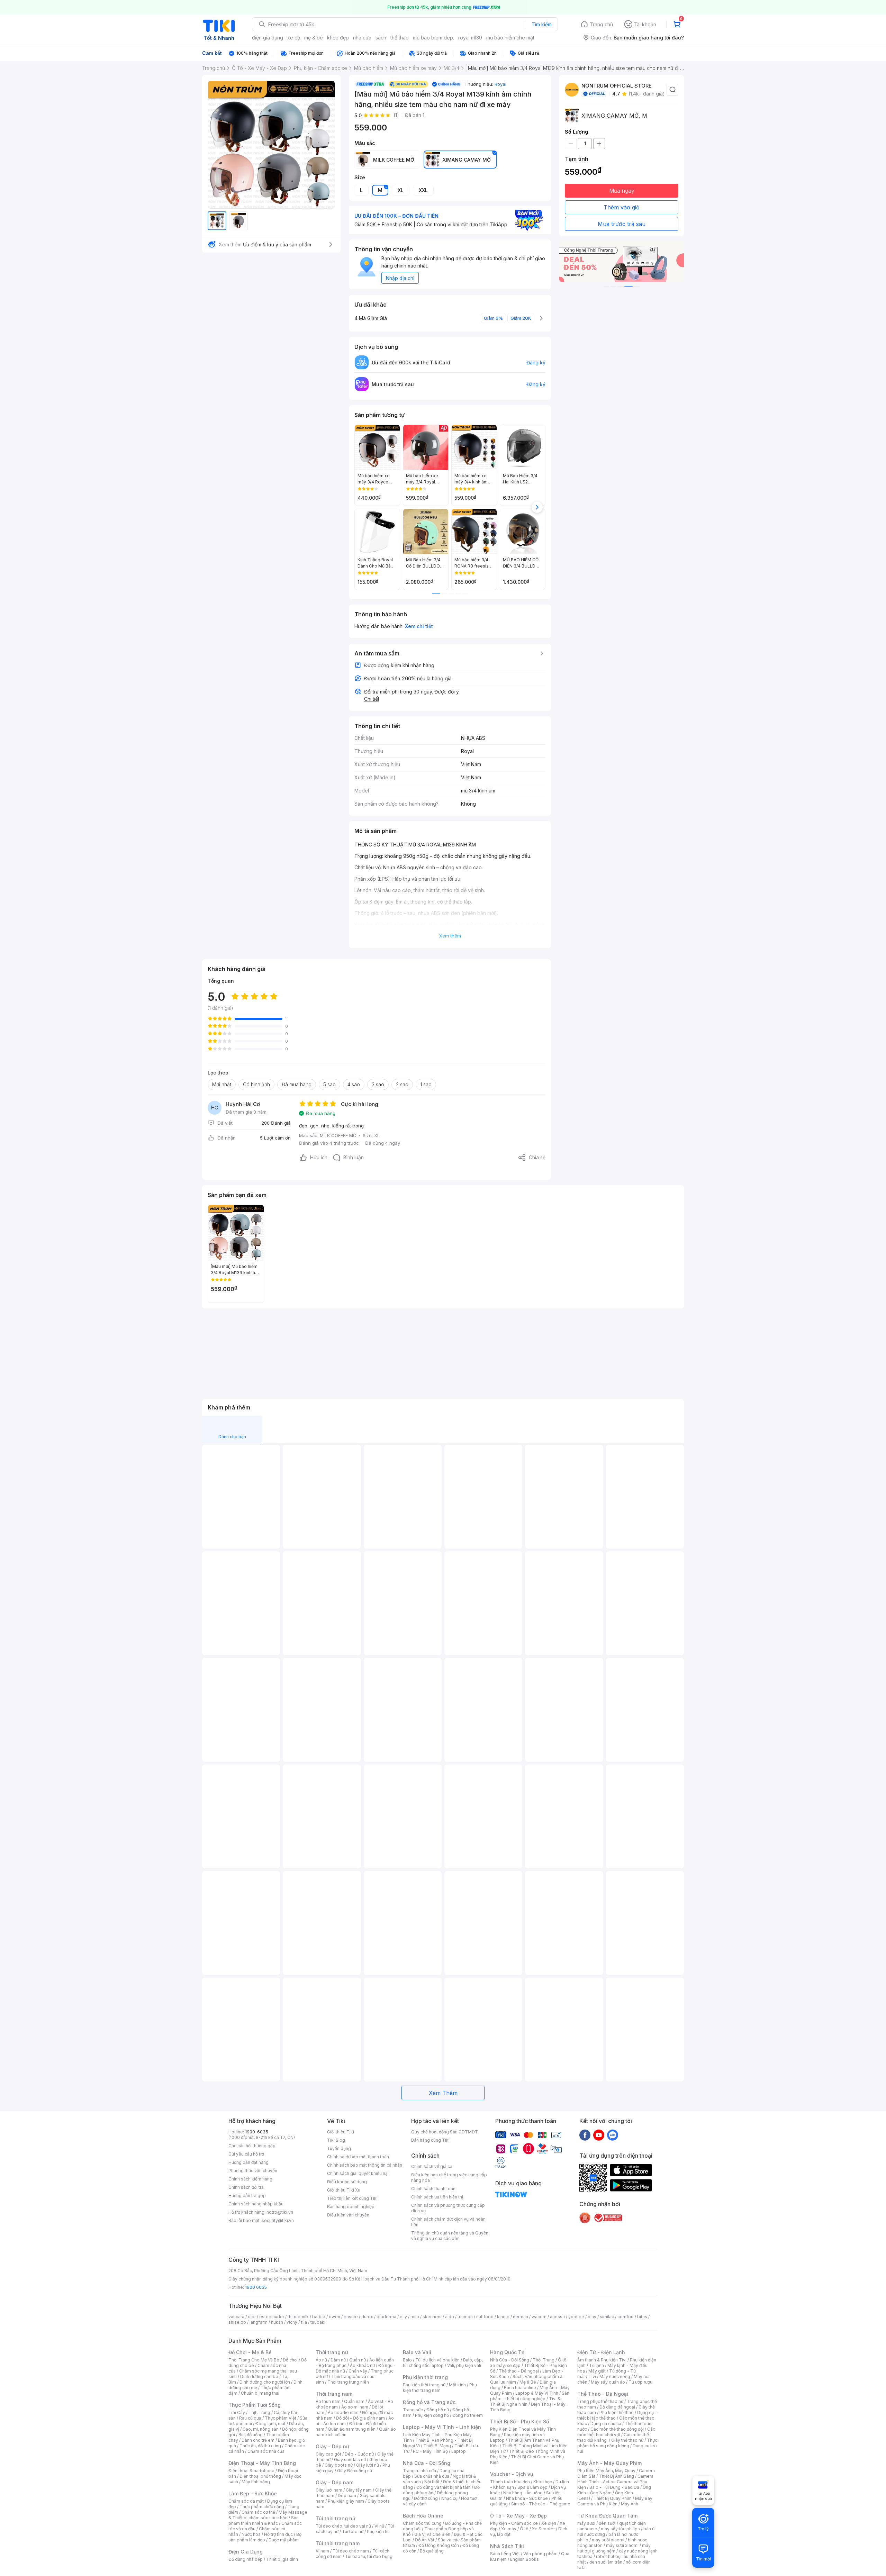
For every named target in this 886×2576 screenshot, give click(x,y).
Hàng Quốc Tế (507, 2352)
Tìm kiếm (542, 24)
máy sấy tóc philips (620, 2529)
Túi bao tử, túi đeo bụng (369, 2556)
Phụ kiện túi (378, 2532)
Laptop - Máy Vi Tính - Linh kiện (442, 2427)
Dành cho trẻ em (258, 2440)
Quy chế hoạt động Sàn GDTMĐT (445, 2132)
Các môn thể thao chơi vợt (616, 2432)
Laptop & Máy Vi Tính (537, 2393)
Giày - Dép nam (334, 2482)
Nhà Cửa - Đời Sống (427, 2463)
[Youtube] (599, 2135)
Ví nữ (379, 2526)
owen (334, 2317)
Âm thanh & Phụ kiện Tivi (602, 2360)
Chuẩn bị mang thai (260, 2393)
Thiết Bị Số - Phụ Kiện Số (519, 2421)
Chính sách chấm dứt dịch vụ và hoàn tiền (448, 2222)
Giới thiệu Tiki (341, 2132)
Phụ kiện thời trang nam (440, 2388)
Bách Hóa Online (423, 2516)
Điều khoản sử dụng (347, 2182)
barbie (319, 2317)
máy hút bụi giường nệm (614, 2548)
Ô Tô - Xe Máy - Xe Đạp (518, 2516)
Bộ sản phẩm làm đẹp (265, 2537)
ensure (351, 2317)
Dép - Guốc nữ (359, 2454)
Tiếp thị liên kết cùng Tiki (352, 2198)
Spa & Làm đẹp (532, 2487)
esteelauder (272, 2317)
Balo (407, 2360)
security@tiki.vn (278, 2220)
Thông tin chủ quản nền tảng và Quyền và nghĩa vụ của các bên (450, 2236)
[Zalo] (613, 2135)
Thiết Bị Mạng (437, 2446)
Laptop (459, 2451)
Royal (500, 84)
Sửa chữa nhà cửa (432, 2476)
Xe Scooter (543, 2529)
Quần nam (354, 2401)
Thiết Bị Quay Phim (613, 2498)
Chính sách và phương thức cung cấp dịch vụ (448, 2208)
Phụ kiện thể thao (617, 2412)
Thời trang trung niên (348, 2382)
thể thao (400, 38)
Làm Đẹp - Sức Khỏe (253, 2493)
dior (252, 2317)
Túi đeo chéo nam (351, 2551)
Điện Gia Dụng (246, 2552)
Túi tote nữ (353, 2532)
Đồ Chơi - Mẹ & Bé (250, 2352)
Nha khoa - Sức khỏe (527, 2498)
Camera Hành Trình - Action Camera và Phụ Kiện (615, 2482)
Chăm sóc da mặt (246, 2501)
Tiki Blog (336, 2140)
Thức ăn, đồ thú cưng (260, 2446)
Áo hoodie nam (343, 2412)
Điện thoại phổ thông (260, 2476)
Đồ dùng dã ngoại (617, 2407)
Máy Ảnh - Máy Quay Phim (609, 2463)
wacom (539, 2317)
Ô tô (524, 2529)
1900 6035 (256, 2287)
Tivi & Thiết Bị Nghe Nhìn (525, 2401)
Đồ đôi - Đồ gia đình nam (360, 2418)
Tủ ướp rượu (640, 2382)
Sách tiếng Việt (505, 2554)
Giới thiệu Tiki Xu (344, 2190)
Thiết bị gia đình (282, 2559)
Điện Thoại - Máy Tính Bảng (262, 2463)
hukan (277, 2322)
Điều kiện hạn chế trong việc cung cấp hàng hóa (449, 2178)
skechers (432, 2317)
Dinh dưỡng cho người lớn (265, 2382)
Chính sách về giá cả (432, 2166)
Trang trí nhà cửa (419, 2471)
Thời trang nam (334, 2394)
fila (304, 2322)
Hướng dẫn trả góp (247, 2196)
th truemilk (298, 2317)
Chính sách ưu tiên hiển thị (437, 2197)
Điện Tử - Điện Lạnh (601, 2352)
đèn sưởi (607, 2523)
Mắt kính (457, 2385)
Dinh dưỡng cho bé (259, 2377)
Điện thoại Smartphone (251, 2471)
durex (367, 2317)
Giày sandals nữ (350, 2460)
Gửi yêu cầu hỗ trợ (246, 2154)
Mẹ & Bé (528, 2382)
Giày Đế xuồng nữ (355, 2471)
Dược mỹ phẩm (284, 2540)
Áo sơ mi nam (355, 2407)
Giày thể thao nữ (627, 2440)
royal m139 (470, 38)
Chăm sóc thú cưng (422, 2523)
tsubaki (318, 2322)
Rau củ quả (250, 2418)
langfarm (259, 2322)
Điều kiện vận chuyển (348, 2215)
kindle (503, 2317)
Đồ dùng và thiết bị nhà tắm (444, 2487)
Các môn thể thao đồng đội (617, 2429)
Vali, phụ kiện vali (464, 2365)
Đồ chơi (290, 2360)
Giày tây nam (359, 2490)
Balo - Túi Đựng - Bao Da (614, 2487)
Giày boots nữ (339, 2465)
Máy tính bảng (256, 2482)
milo (415, 2317)
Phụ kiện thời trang (425, 2377)
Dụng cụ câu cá (606, 2424)
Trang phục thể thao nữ (600, 2401)
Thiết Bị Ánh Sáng (616, 2476)
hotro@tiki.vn (280, 2212)
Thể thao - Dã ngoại (519, 2371)
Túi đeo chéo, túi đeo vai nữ (343, 2526)
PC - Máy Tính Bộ (430, 2451)
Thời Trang (544, 2360)
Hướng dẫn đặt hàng (248, 2162)
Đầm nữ (338, 2360)
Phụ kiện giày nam (346, 2501)
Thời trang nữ (332, 2352)
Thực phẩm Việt (281, 2418)
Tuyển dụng (339, 2148)
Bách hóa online (520, 2388)
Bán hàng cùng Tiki (430, 2140)
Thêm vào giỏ (622, 207)
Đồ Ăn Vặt (425, 2540)
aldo (450, 2317)
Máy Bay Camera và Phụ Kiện (615, 2501)
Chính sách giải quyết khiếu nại (358, 2173)
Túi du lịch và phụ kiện (437, 2360)
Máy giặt (597, 2371)
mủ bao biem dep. (433, 38)
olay (592, 2317)
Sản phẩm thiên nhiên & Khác (264, 2520)
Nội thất (432, 2482)
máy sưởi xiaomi (622, 2545)
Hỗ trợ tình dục (278, 2534)
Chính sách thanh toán (433, 2189)
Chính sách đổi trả (246, 2187)
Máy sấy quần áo (608, 2382)
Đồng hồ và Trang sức (429, 2402)
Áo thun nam (328, 2401)
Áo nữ (321, 2360)
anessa (557, 2317)
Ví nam (322, 2551)
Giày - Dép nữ (332, 2446)
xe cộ (294, 38)
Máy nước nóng (615, 2377)
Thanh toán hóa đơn (510, 2482)
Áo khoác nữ (362, 2365)
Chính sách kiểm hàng (250, 2179)
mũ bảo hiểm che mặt (510, 38)
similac (607, 2317)
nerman (521, 2317)
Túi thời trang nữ (336, 2518)
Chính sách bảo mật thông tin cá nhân (365, 2165)
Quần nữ (358, 2360)
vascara (236, 2317)
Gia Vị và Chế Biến (432, 2534)
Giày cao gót (328, 2454)
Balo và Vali (417, 2352)
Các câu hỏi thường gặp (252, 2146)
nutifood (485, 2317)
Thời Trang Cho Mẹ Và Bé (254, 2360)
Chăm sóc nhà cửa (266, 2451)
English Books (525, 2559)
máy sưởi (586, 2523)
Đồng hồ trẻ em (468, 2415)
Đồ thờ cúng (426, 2498)
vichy (292, 2322)
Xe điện (549, 2523)
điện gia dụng (268, 38)
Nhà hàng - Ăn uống (523, 2493)
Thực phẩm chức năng (262, 2507)
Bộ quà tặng (432, 2551)
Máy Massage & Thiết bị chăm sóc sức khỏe (268, 2515)
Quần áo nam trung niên (352, 2429)
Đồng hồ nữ (438, 2410)
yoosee (576, 2317)
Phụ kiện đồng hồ (432, 2415)
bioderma (386, 2317)
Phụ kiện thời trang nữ (424, 2385)
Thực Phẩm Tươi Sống (255, 2405)
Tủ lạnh (596, 2365)
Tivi (592, 2377)
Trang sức (413, 2410)
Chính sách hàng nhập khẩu (256, 2204)
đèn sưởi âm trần (606, 2562)
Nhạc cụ (449, 2498)
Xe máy (509, 2529)
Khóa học (543, 2482)
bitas (642, 2317)
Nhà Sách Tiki (507, 2546)
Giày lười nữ (368, 2465)
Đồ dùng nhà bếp (246, 2559)
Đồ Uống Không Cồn (439, 2545)
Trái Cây (237, 2412)
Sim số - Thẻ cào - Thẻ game (541, 2504)
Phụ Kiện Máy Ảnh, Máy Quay (606, 2471)
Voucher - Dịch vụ (512, 2474)
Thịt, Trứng (259, 2412)
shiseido (237, 2322)
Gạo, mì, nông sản (261, 2429)
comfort (626, 2317)
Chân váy (358, 2371)
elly (403, 2317)
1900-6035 (257, 2132)
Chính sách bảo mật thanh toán (358, 2157)
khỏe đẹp (338, 38)
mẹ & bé (314, 38)
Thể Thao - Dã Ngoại (603, 2394)
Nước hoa (251, 2534)
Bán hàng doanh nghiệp (351, 2207)
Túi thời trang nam (338, 2543)
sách (381, 38)
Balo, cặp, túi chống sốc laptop (443, 2363)
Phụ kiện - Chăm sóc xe (514, 2523)
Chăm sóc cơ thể (258, 2512)
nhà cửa (362, 38)
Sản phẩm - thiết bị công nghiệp (530, 2396)
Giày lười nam (329, 2490)
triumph (465, 2317)
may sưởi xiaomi (608, 2540)
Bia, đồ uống (251, 2435)
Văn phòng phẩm (540, 2554)
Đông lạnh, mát (270, 2424)
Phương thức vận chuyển (253, 2171)
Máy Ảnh (630, 2504)
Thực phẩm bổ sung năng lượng (617, 2443)
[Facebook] (585, 2135)
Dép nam (347, 2496)
